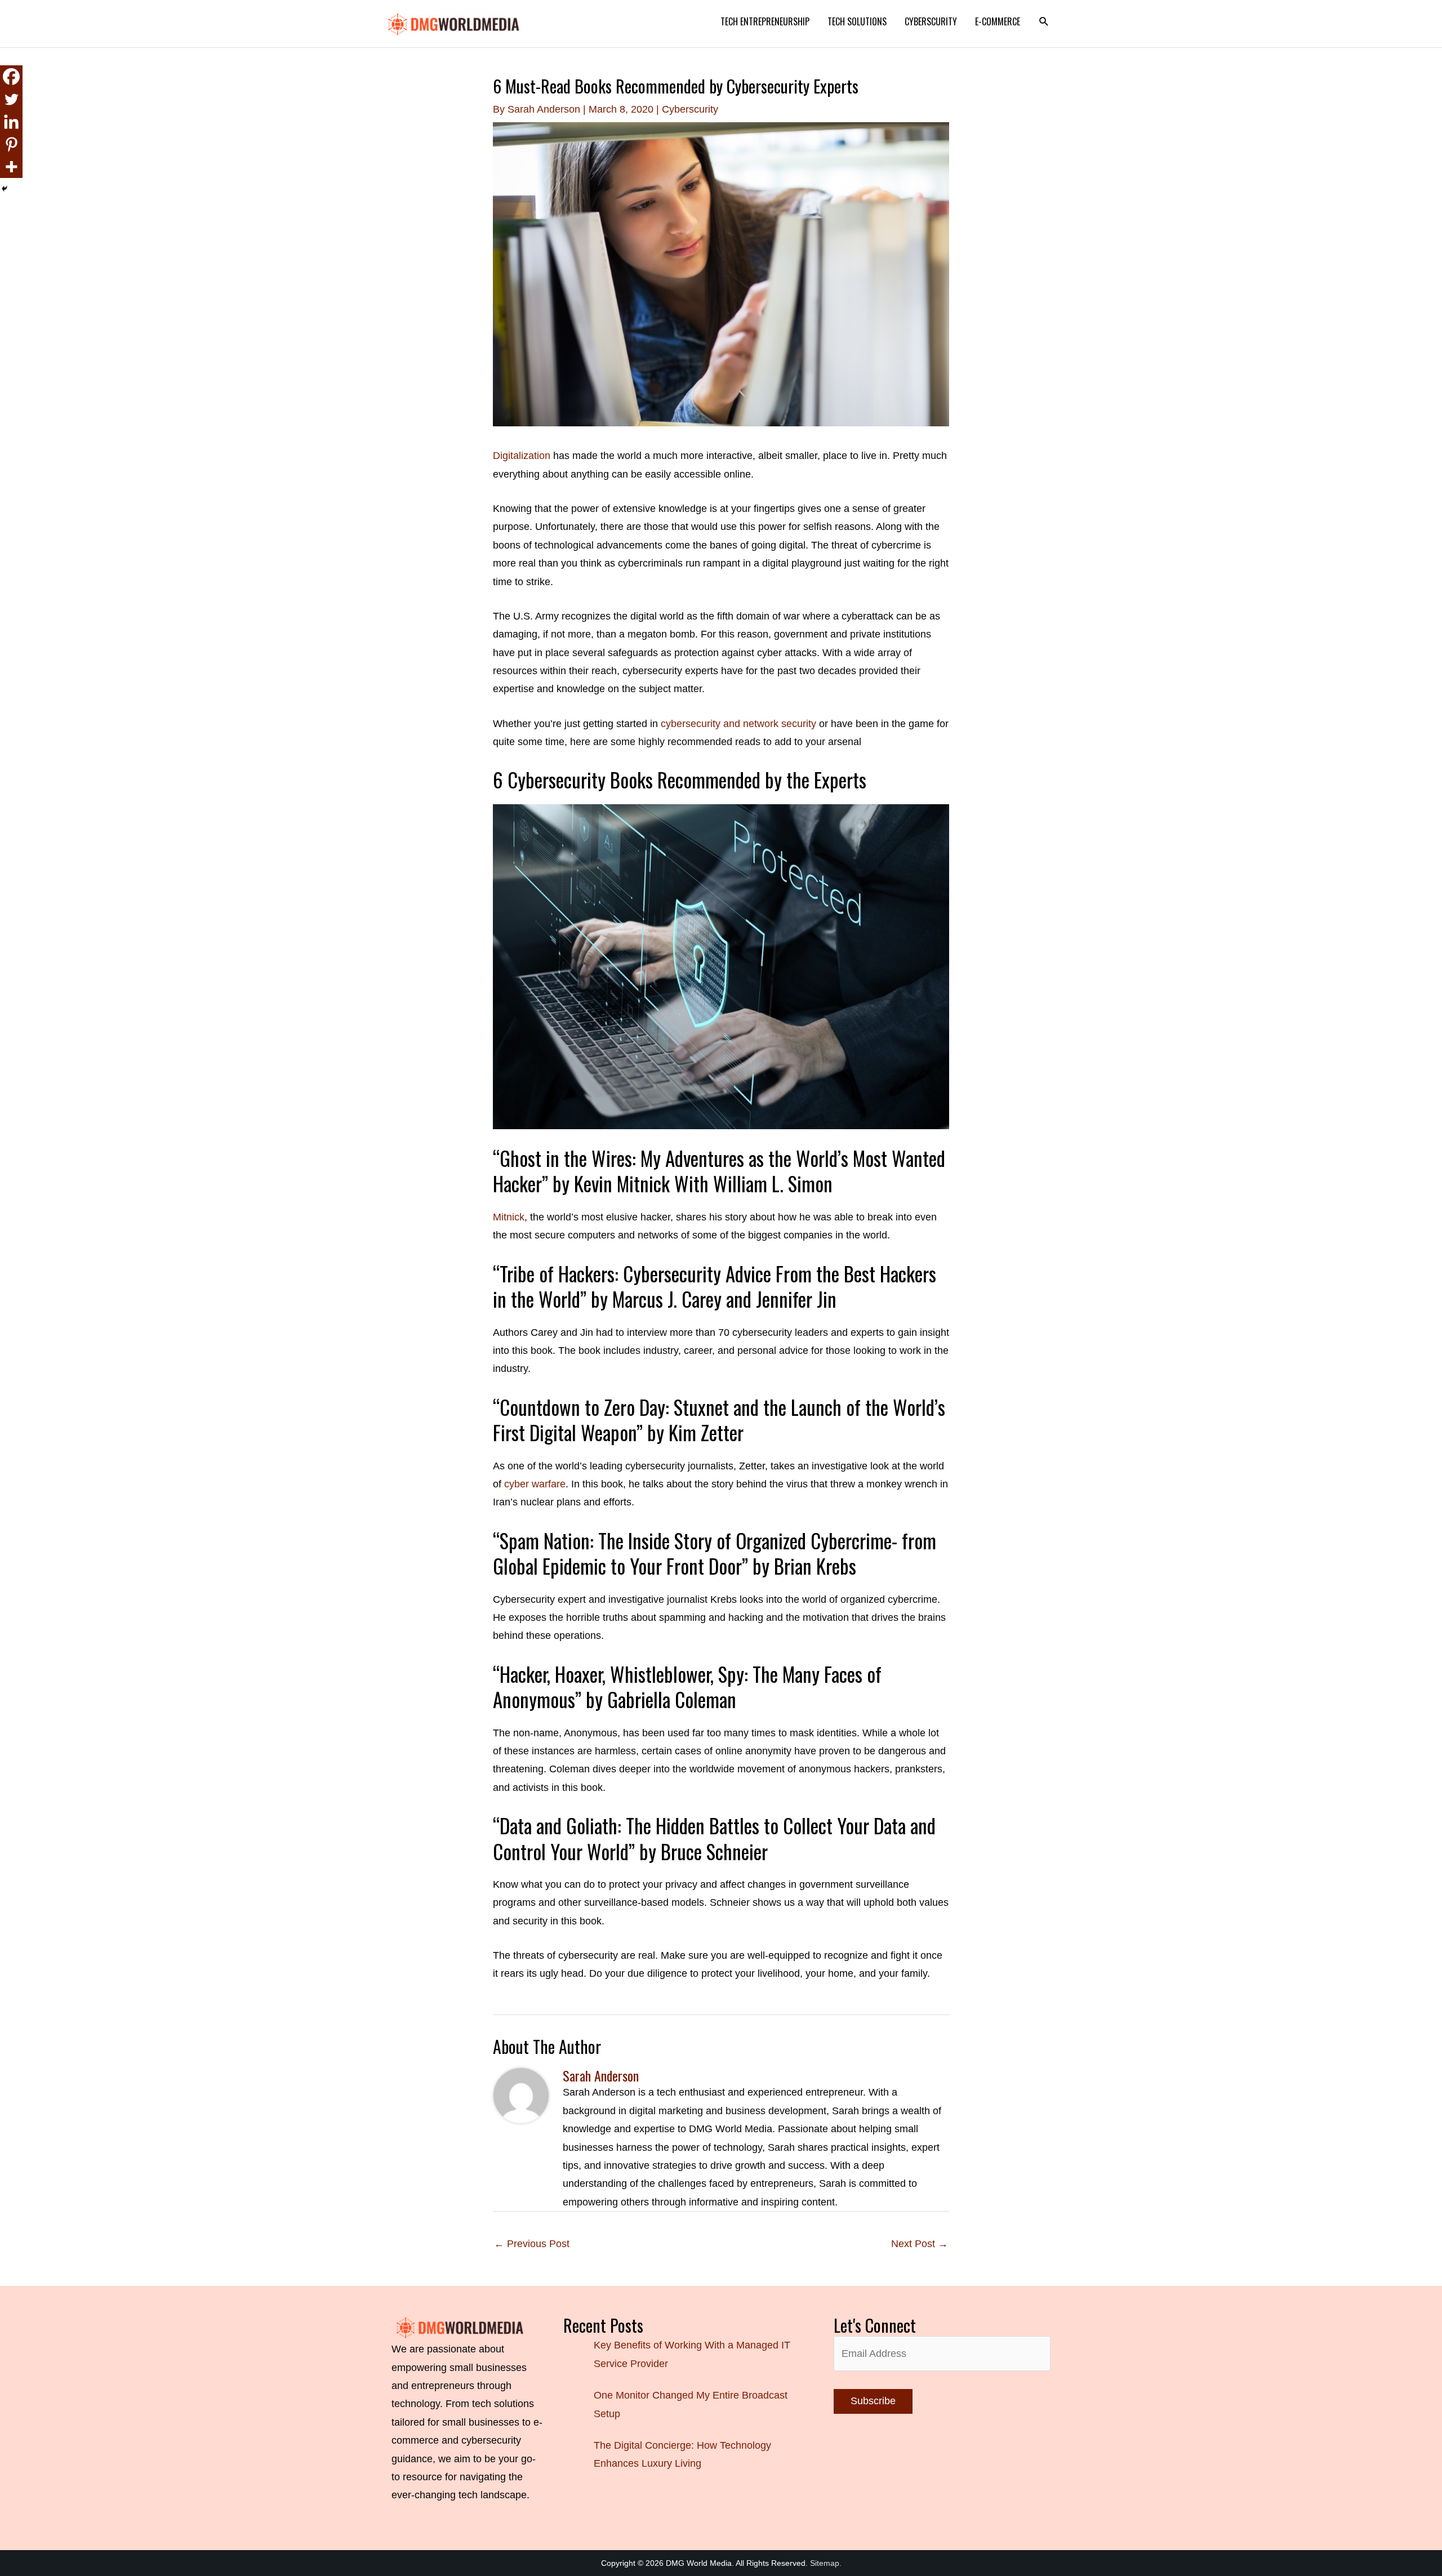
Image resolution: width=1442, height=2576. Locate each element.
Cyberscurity (931, 21)
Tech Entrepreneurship (765, 21)
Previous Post (532, 2244)
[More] (11, 167)
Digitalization (522, 456)
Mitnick (509, 1217)
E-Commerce (998, 21)
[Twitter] (11, 99)
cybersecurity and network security (738, 724)
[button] (1044, 22)
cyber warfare (535, 1484)
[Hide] (5, 189)
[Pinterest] (11, 144)
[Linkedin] (11, 122)
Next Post (920, 2244)
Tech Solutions (857, 21)
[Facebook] (11, 77)
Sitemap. (826, 2563)
